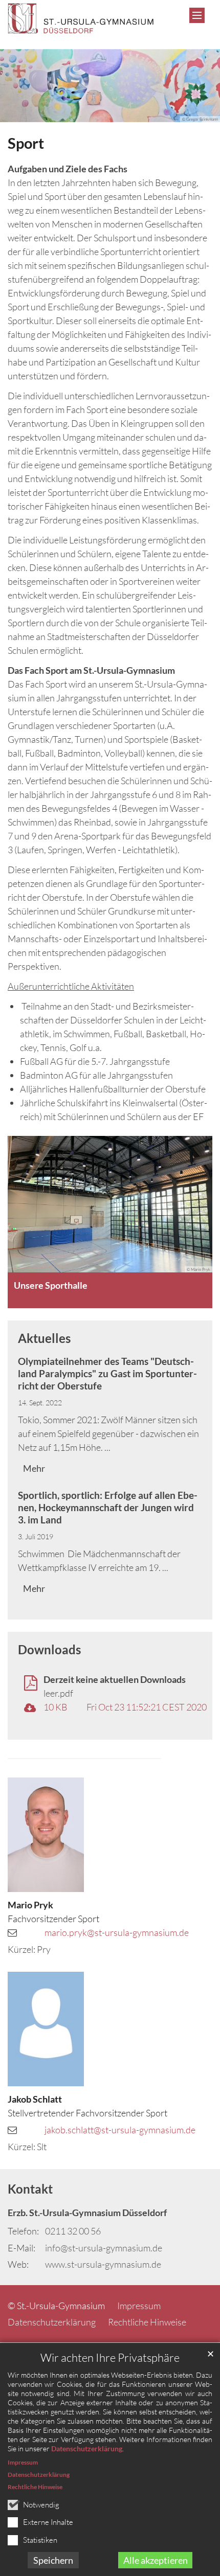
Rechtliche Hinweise (35, 2487)
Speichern (53, 2560)
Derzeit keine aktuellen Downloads (115, 1679)
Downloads (49, 1649)
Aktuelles (44, 1338)
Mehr (34, 1468)
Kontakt (30, 2189)
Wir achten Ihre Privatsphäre (110, 2357)
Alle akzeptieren (156, 2560)
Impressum (23, 2462)
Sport (26, 143)
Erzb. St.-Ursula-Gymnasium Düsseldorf (87, 2213)
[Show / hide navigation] (197, 15)
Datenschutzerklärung (87, 2448)
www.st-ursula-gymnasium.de (103, 2264)
